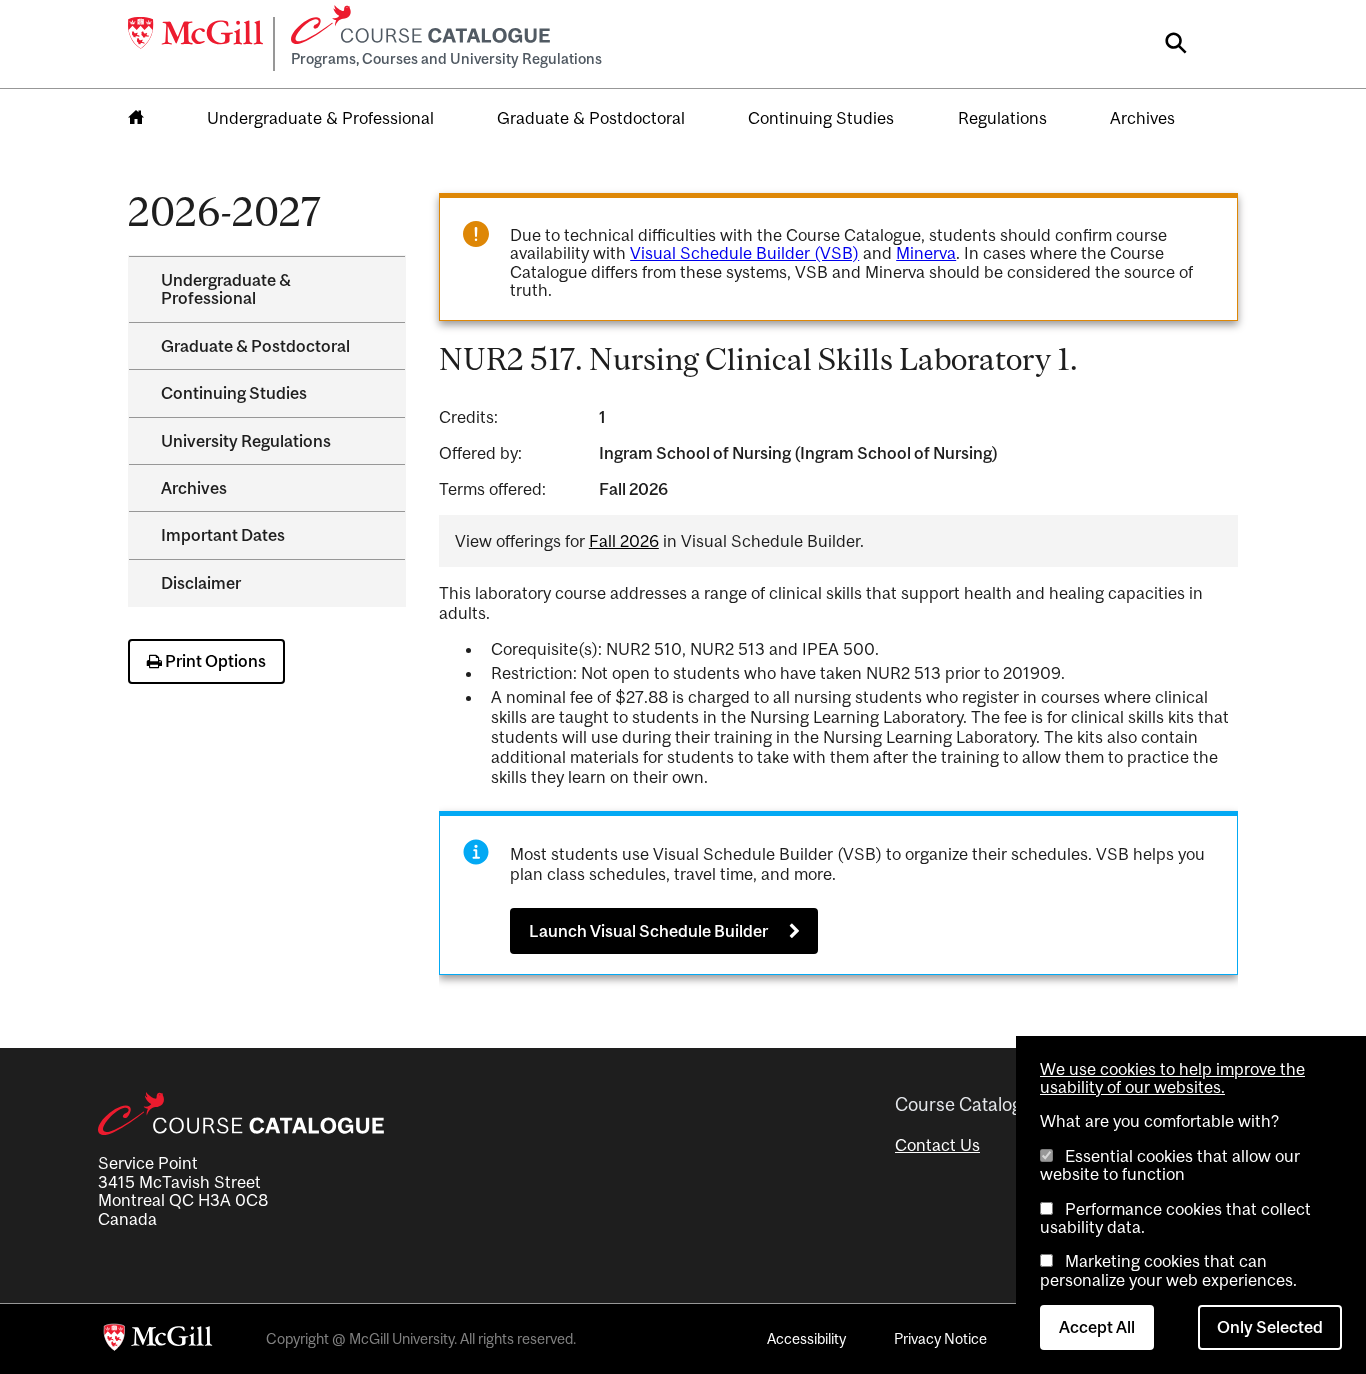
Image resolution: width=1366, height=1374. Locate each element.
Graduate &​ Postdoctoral (255, 346)
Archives (1142, 118)
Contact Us (937, 1145)
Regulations (1002, 118)
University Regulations (246, 441)
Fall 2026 (624, 541)
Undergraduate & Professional (320, 118)
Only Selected (1270, 1327)
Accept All (1097, 1327)
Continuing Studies (821, 118)
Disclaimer (201, 583)
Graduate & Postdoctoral (591, 118)
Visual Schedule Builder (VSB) (744, 253)
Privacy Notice (940, 1338)
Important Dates (223, 535)
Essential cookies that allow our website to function (1170, 1165)
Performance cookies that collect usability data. (1175, 1218)
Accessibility (806, 1338)
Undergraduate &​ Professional (226, 289)
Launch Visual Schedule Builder (648, 931)
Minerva (926, 253)
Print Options (214, 661)
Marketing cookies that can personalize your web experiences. (1168, 1270)
